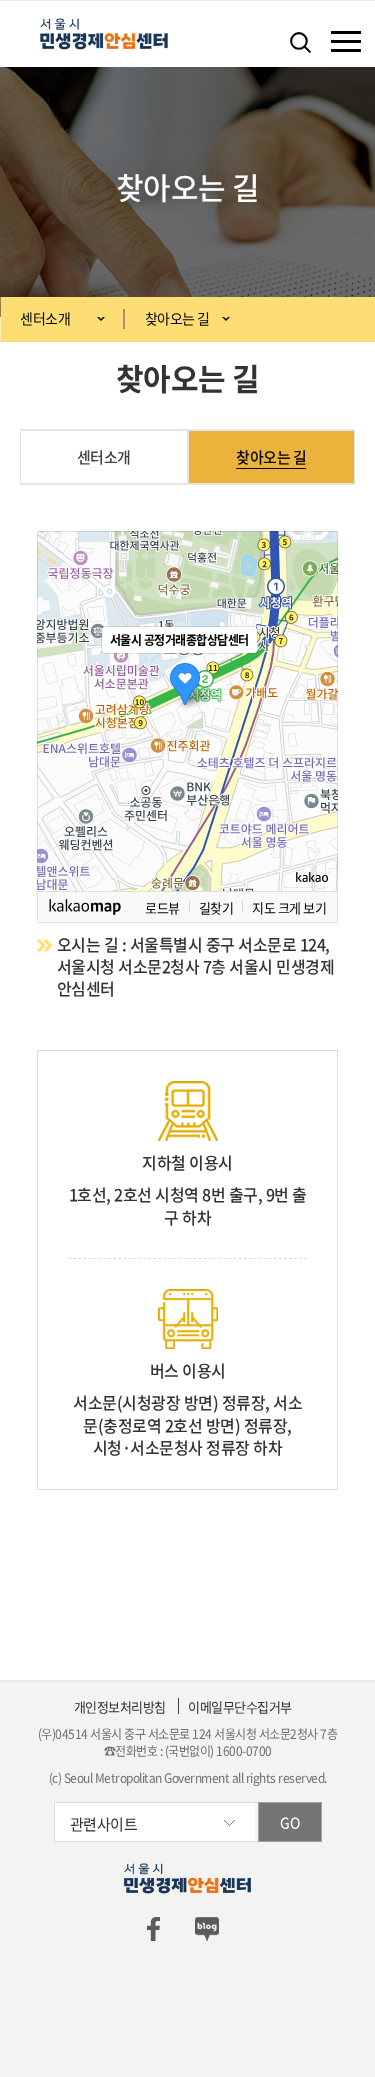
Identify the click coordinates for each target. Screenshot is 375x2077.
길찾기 (216, 907)
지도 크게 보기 (289, 907)
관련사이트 (104, 1824)
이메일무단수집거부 (240, 1706)
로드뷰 (162, 907)
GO (289, 1822)
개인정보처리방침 (120, 1706)
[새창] (153, 1927)
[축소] (313, 708)
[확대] (313, 675)
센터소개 (45, 318)
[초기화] (313, 746)
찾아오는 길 (177, 318)
